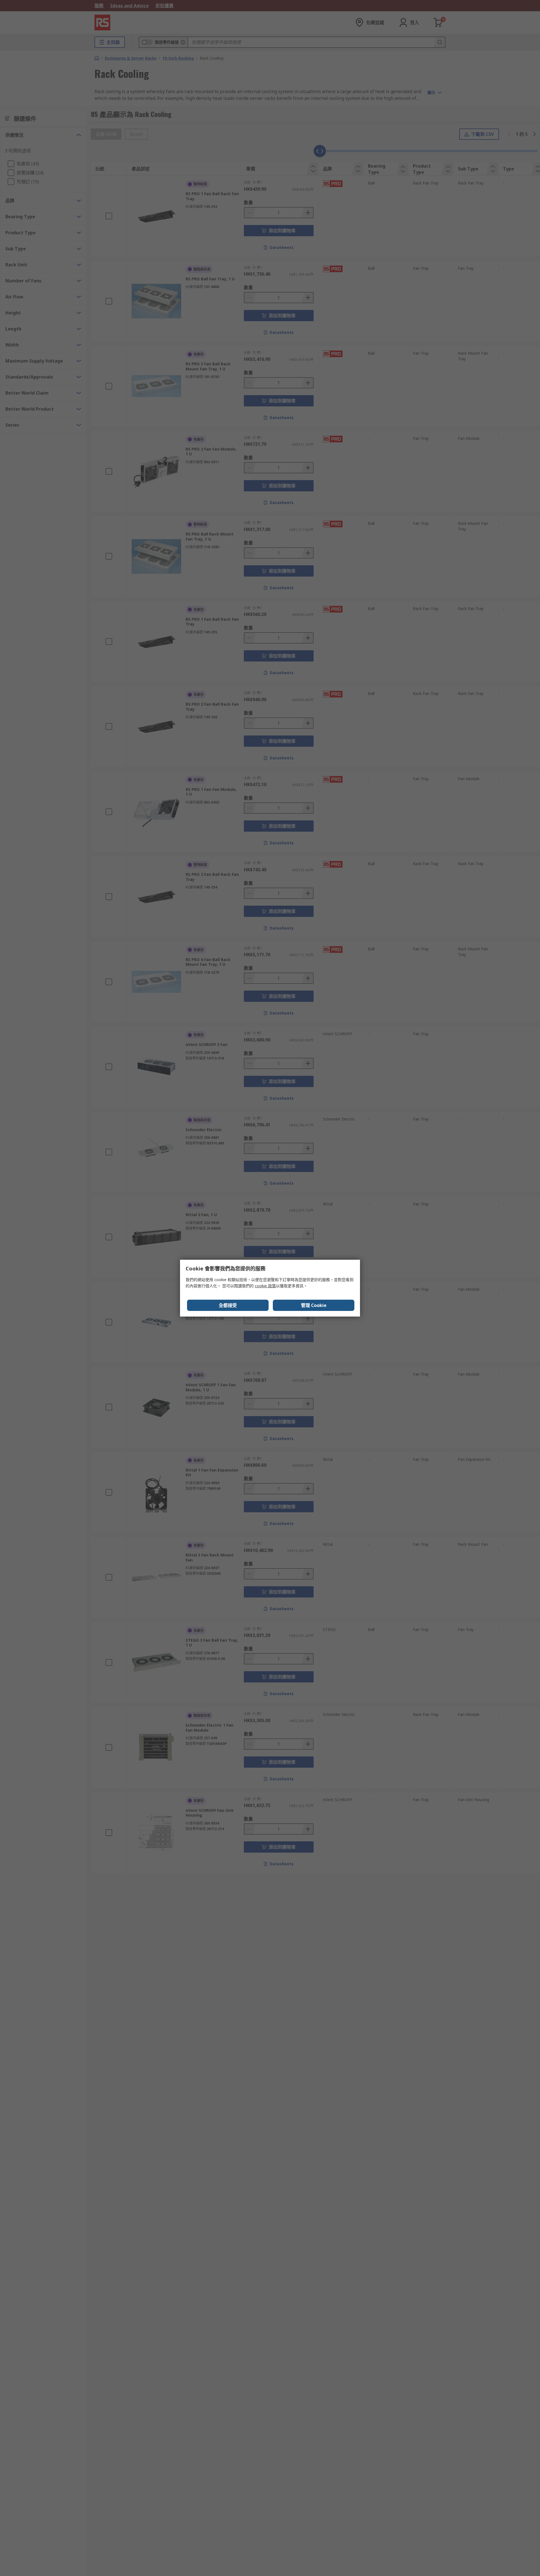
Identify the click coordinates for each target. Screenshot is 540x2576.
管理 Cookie (314, 1305)
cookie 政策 (265, 1286)
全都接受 (228, 1305)
